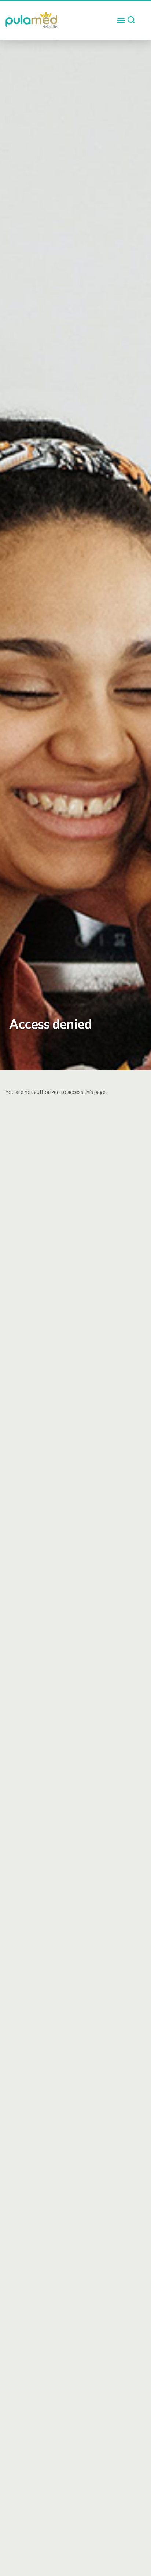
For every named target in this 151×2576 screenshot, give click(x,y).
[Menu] (121, 21)
